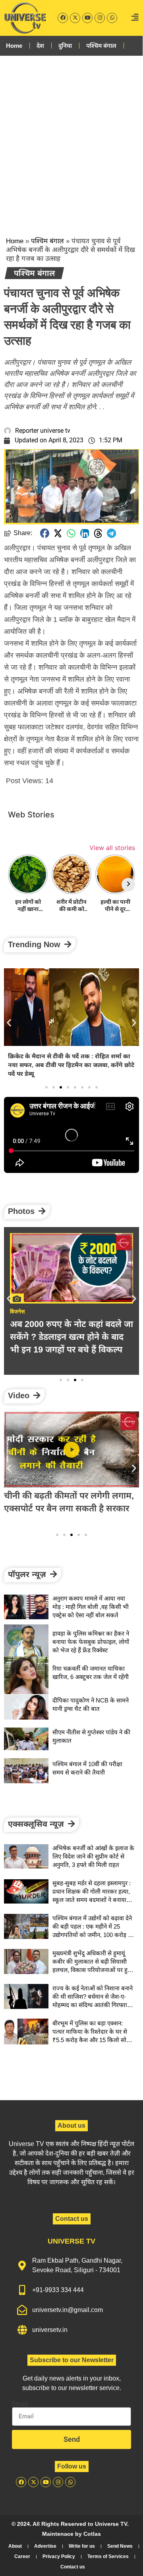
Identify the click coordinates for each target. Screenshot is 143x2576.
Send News (120, 2546)
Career (22, 2556)
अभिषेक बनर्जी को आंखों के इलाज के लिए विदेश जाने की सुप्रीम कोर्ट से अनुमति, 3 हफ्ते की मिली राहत (93, 1856)
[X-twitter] (75, 18)
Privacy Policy (59, 2556)
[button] (45, 533)
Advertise (45, 2546)
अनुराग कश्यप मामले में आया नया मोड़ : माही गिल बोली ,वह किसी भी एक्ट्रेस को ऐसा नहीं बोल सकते (91, 1607)
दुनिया (65, 46)
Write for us (82, 2546)
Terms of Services (108, 2556)
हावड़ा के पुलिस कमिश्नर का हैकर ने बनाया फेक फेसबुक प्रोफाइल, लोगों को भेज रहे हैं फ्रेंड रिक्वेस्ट (91, 1642)
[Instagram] (100, 18)
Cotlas (92, 2534)
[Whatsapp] (112, 18)
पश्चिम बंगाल (101, 46)
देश (40, 46)
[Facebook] (63, 18)
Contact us (73, 2567)
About (15, 2546)
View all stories (112, 848)
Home (14, 46)
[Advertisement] (71, 139)
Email (20, 2404)
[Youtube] (87, 18)
